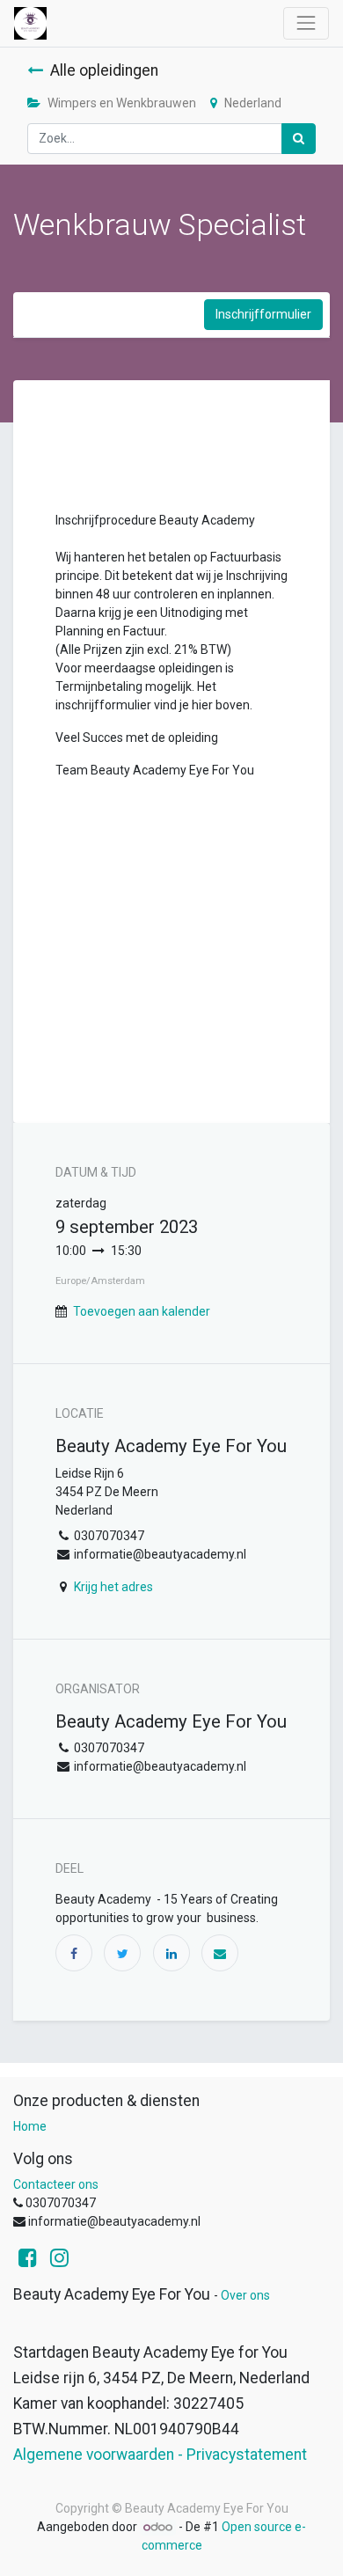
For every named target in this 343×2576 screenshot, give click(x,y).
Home (30, 2126)
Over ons (245, 2295)
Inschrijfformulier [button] (263, 314)
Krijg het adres (113, 1587)
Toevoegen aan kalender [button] (142, 1311)
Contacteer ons (56, 2184)
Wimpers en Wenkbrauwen (122, 103)
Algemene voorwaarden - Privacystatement (160, 2455)
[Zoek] (299, 139)
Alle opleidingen (104, 70)
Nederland (253, 103)
